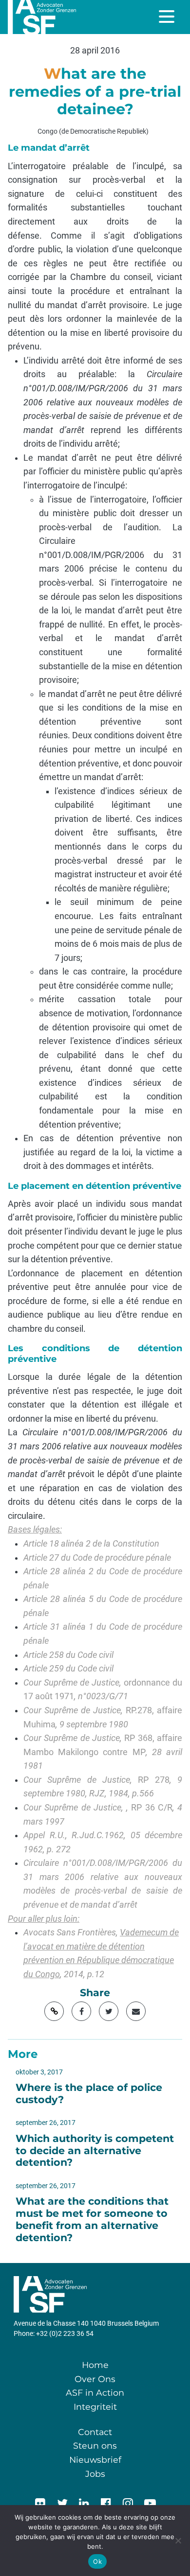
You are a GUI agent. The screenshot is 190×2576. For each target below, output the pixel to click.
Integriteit (95, 2407)
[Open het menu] (168, 17)
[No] (178, 2541)
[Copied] (54, 2011)
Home (95, 2365)
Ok (97, 2561)
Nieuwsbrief (95, 2460)
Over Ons (95, 2379)
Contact (95, 2432)
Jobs (95, 2474)
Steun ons (95, 2445)
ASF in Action (95, 2393)
